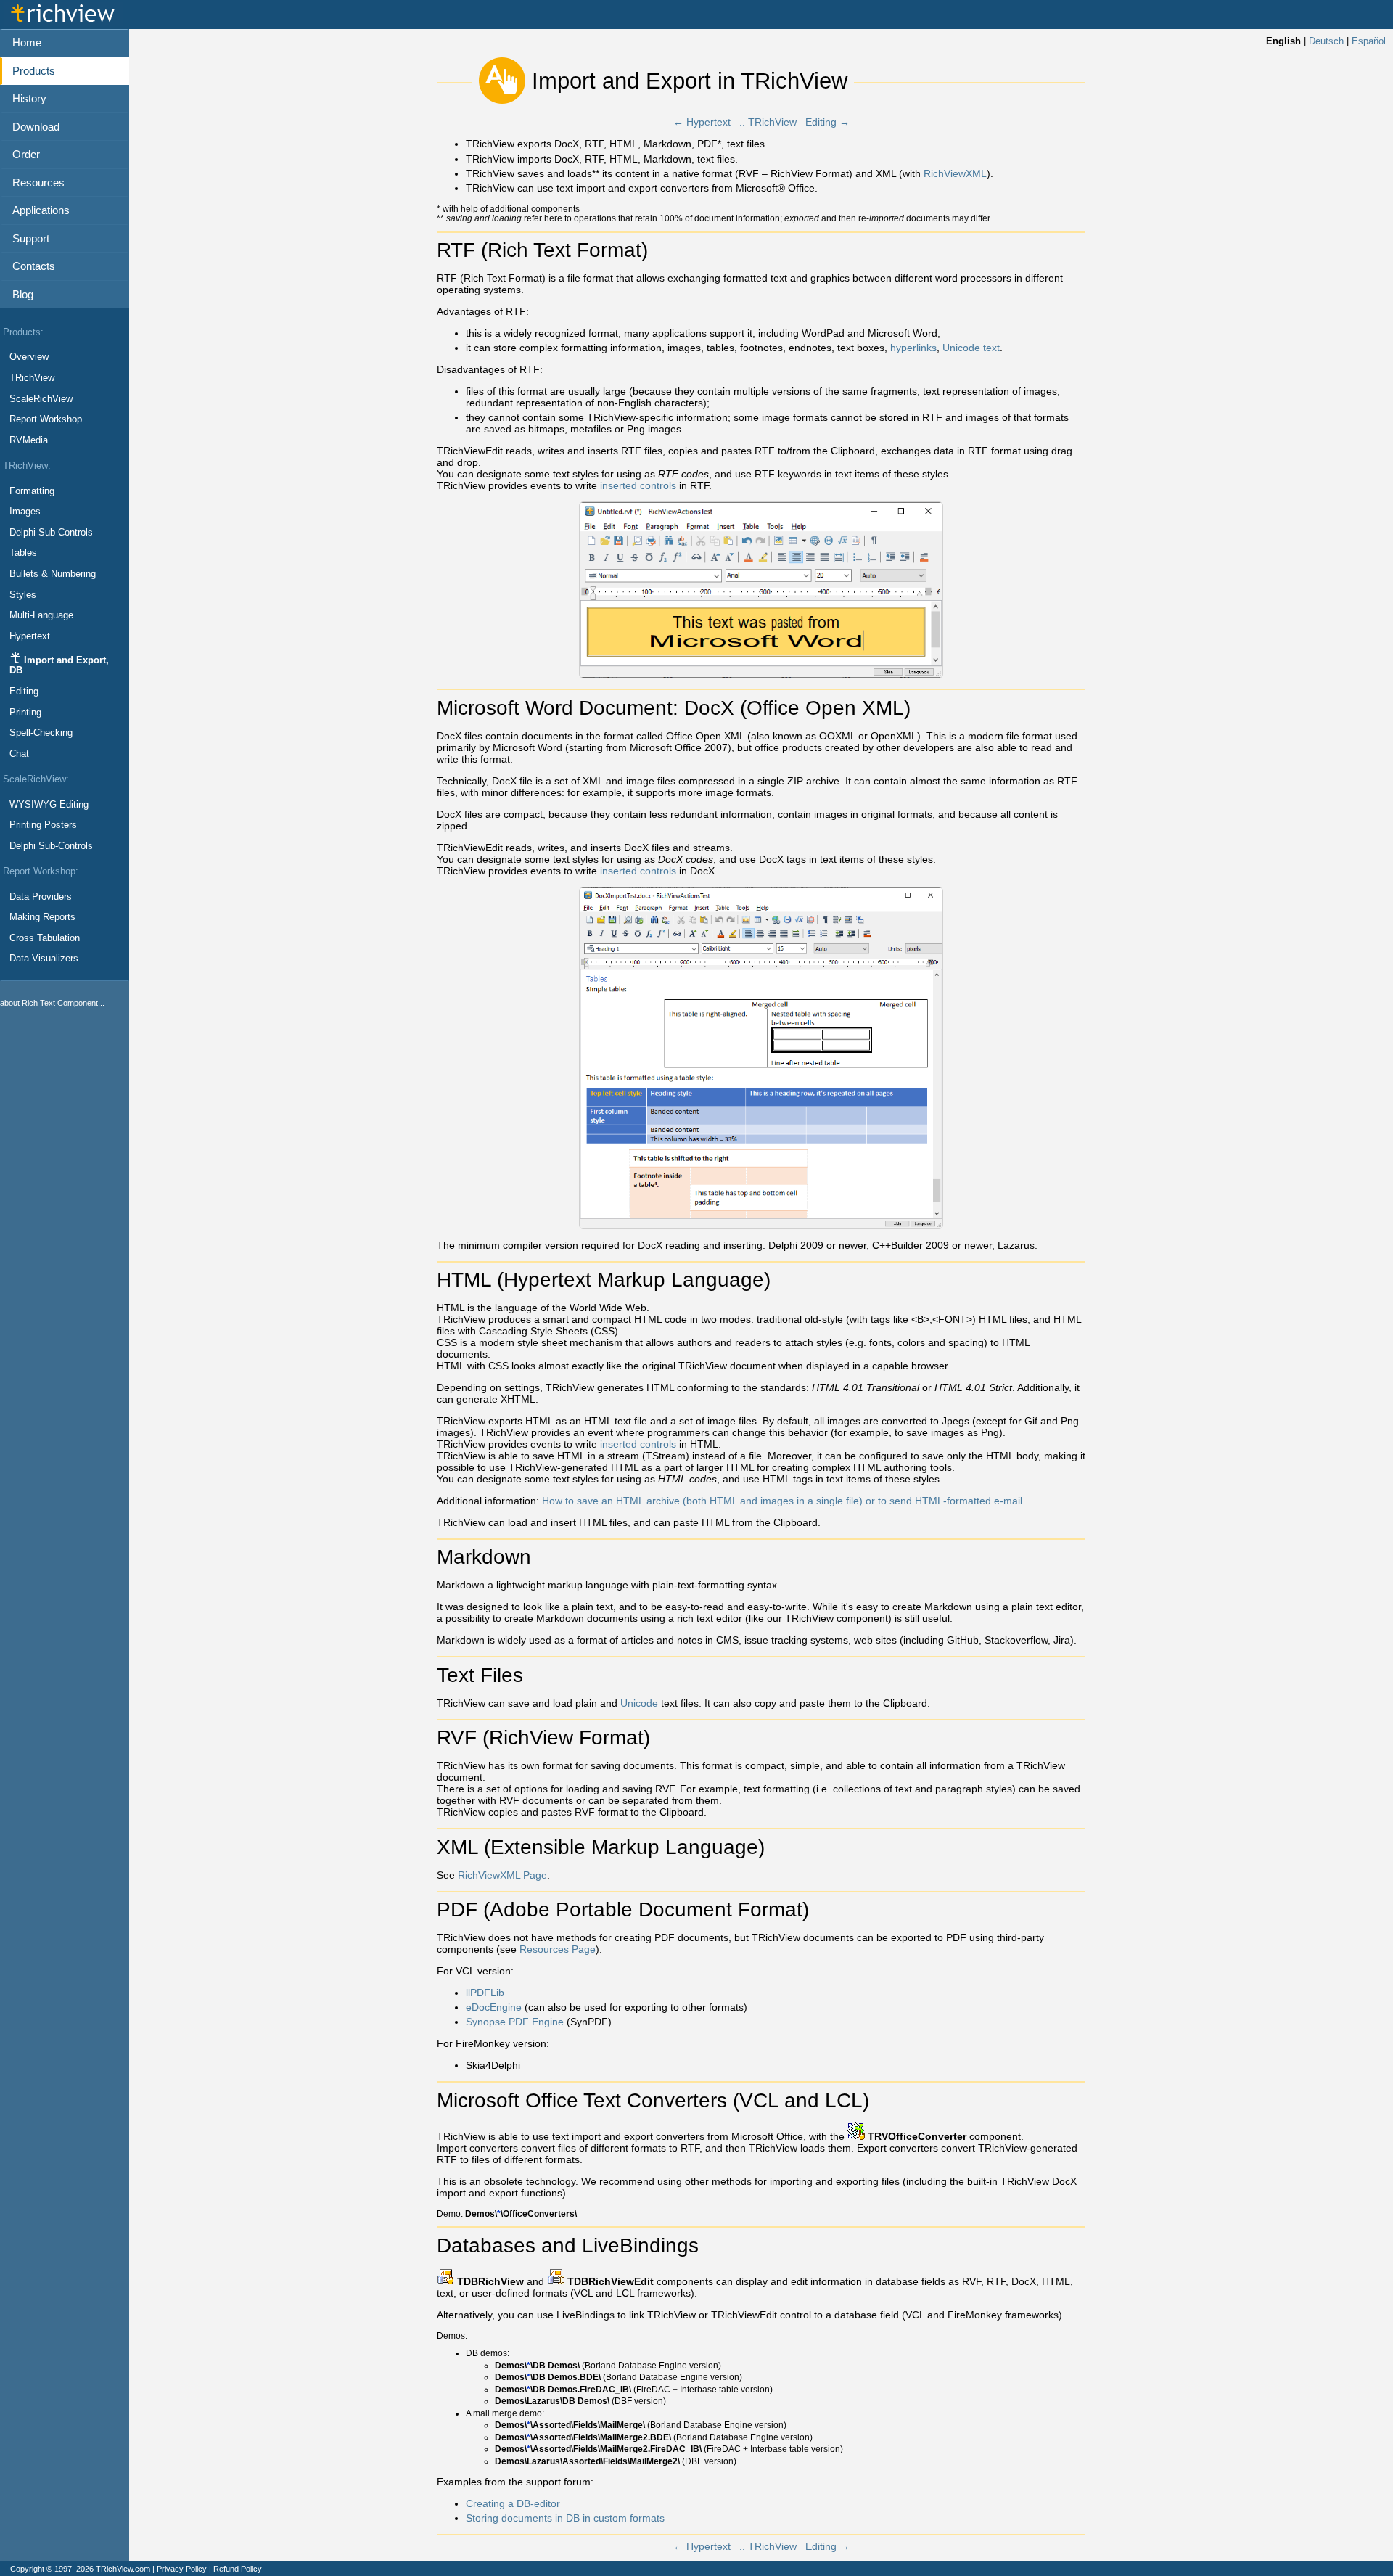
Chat (19, 754)
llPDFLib (485, 1993)
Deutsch (1326, 41)
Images (25, 512)
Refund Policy (238, 2569)
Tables (23, 553)
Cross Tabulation (45, 938)
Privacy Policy (182, 2569)
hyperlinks (913, 348)
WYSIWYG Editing (49, 805)
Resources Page (558, 1949)
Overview (29, 357)
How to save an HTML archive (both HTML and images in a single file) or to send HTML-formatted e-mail (782, 1501)
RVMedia (29, 440)
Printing (25, 713)
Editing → (827, 122)
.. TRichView (768, 122)
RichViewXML (955, 173)
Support (31, 238)
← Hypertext (702, 122)
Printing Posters (43, 825)
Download (36, 127)
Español (1369, 41)
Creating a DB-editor (513, 2503)
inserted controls (638, 485)
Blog (23, 294)
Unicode (639, 1703)
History (29, 98)
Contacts (34, 266)
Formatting (32, 491)
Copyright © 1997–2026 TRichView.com (80, 2569)
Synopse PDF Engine (515, 2022)
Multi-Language (41, 615)
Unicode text (971, 348)
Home (27, 42)
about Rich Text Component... (52, 1003)
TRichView (32, 378)
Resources (38, 182)
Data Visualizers (44, 959)
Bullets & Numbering (53, 574)
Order (26, 154)
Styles (23, 595)
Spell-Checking (41, 733)
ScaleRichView (41, 399)
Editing (24, 692)
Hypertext (30, 636)
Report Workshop (46, 419)
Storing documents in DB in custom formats (565, 2518)
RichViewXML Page (502, 1875)
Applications (41, 210)
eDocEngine (494, 2007)
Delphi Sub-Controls (51, 533)
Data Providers (41, 897)
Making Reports (42, 917)
